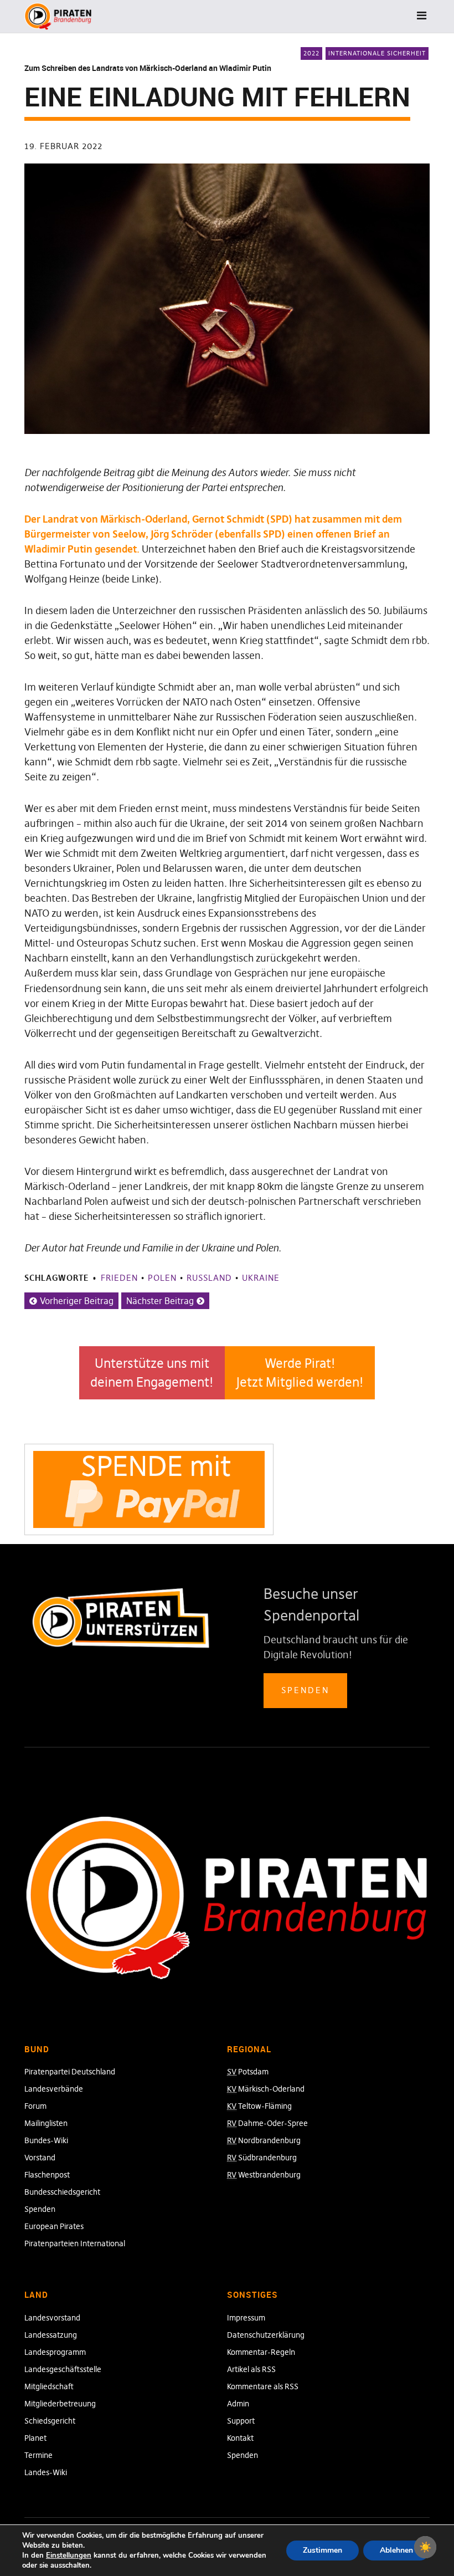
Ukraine (261, 1278)
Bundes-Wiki (46, 2140)
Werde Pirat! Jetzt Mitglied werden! (300, 1373)
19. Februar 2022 (63, 146)
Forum (35, 2106)
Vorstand (40, 2158)
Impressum (246, 2318)
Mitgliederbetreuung (60, 2404)
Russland (209, 1278)
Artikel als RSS (251, 2369)
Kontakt (240, 2438)
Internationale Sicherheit (377, 53)
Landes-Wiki (46, 2472)
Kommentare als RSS (263, 2386)
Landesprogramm (55, 2352)
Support (241, 2421)
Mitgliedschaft (49, 2386)
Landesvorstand (52, 2318)
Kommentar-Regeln (261, 2352)
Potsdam (248, 2072)
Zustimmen (323, 2550)
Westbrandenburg (264, 2175)
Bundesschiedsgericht (62, 2192)
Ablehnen (396, 2550)
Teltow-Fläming (259, 2106)
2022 (311, 53)
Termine (38, 2455)
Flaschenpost (47, 2175)
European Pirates (54, 2226)
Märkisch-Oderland (266, 2089)
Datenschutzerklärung (266, 2335)
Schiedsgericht (50, 2421)
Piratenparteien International (75, 2243)
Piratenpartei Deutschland (70, 2072)
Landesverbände (54, 2089)
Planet (35, 2438)
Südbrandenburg (262, 2158)
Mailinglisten (46, 2123)
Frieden (119, 1278)
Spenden (305, 1690)
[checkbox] (425, 2547)
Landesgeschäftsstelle (63, 2369)
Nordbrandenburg (264, 2140)
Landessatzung (51, 2335)
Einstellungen (69, 2555)
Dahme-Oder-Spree (267, 2123)
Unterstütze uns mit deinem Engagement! (152, 1373)
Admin (238, 2404)
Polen (162, 1278)
